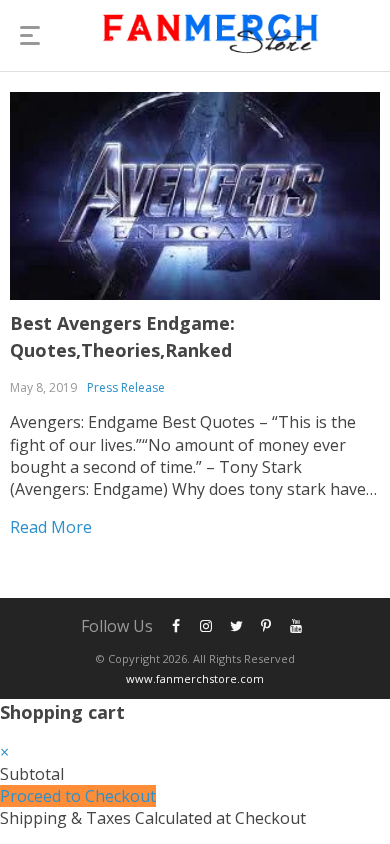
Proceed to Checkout (78, 796)
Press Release (126, 387)
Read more (51, 527)
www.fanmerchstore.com (195, 678)
